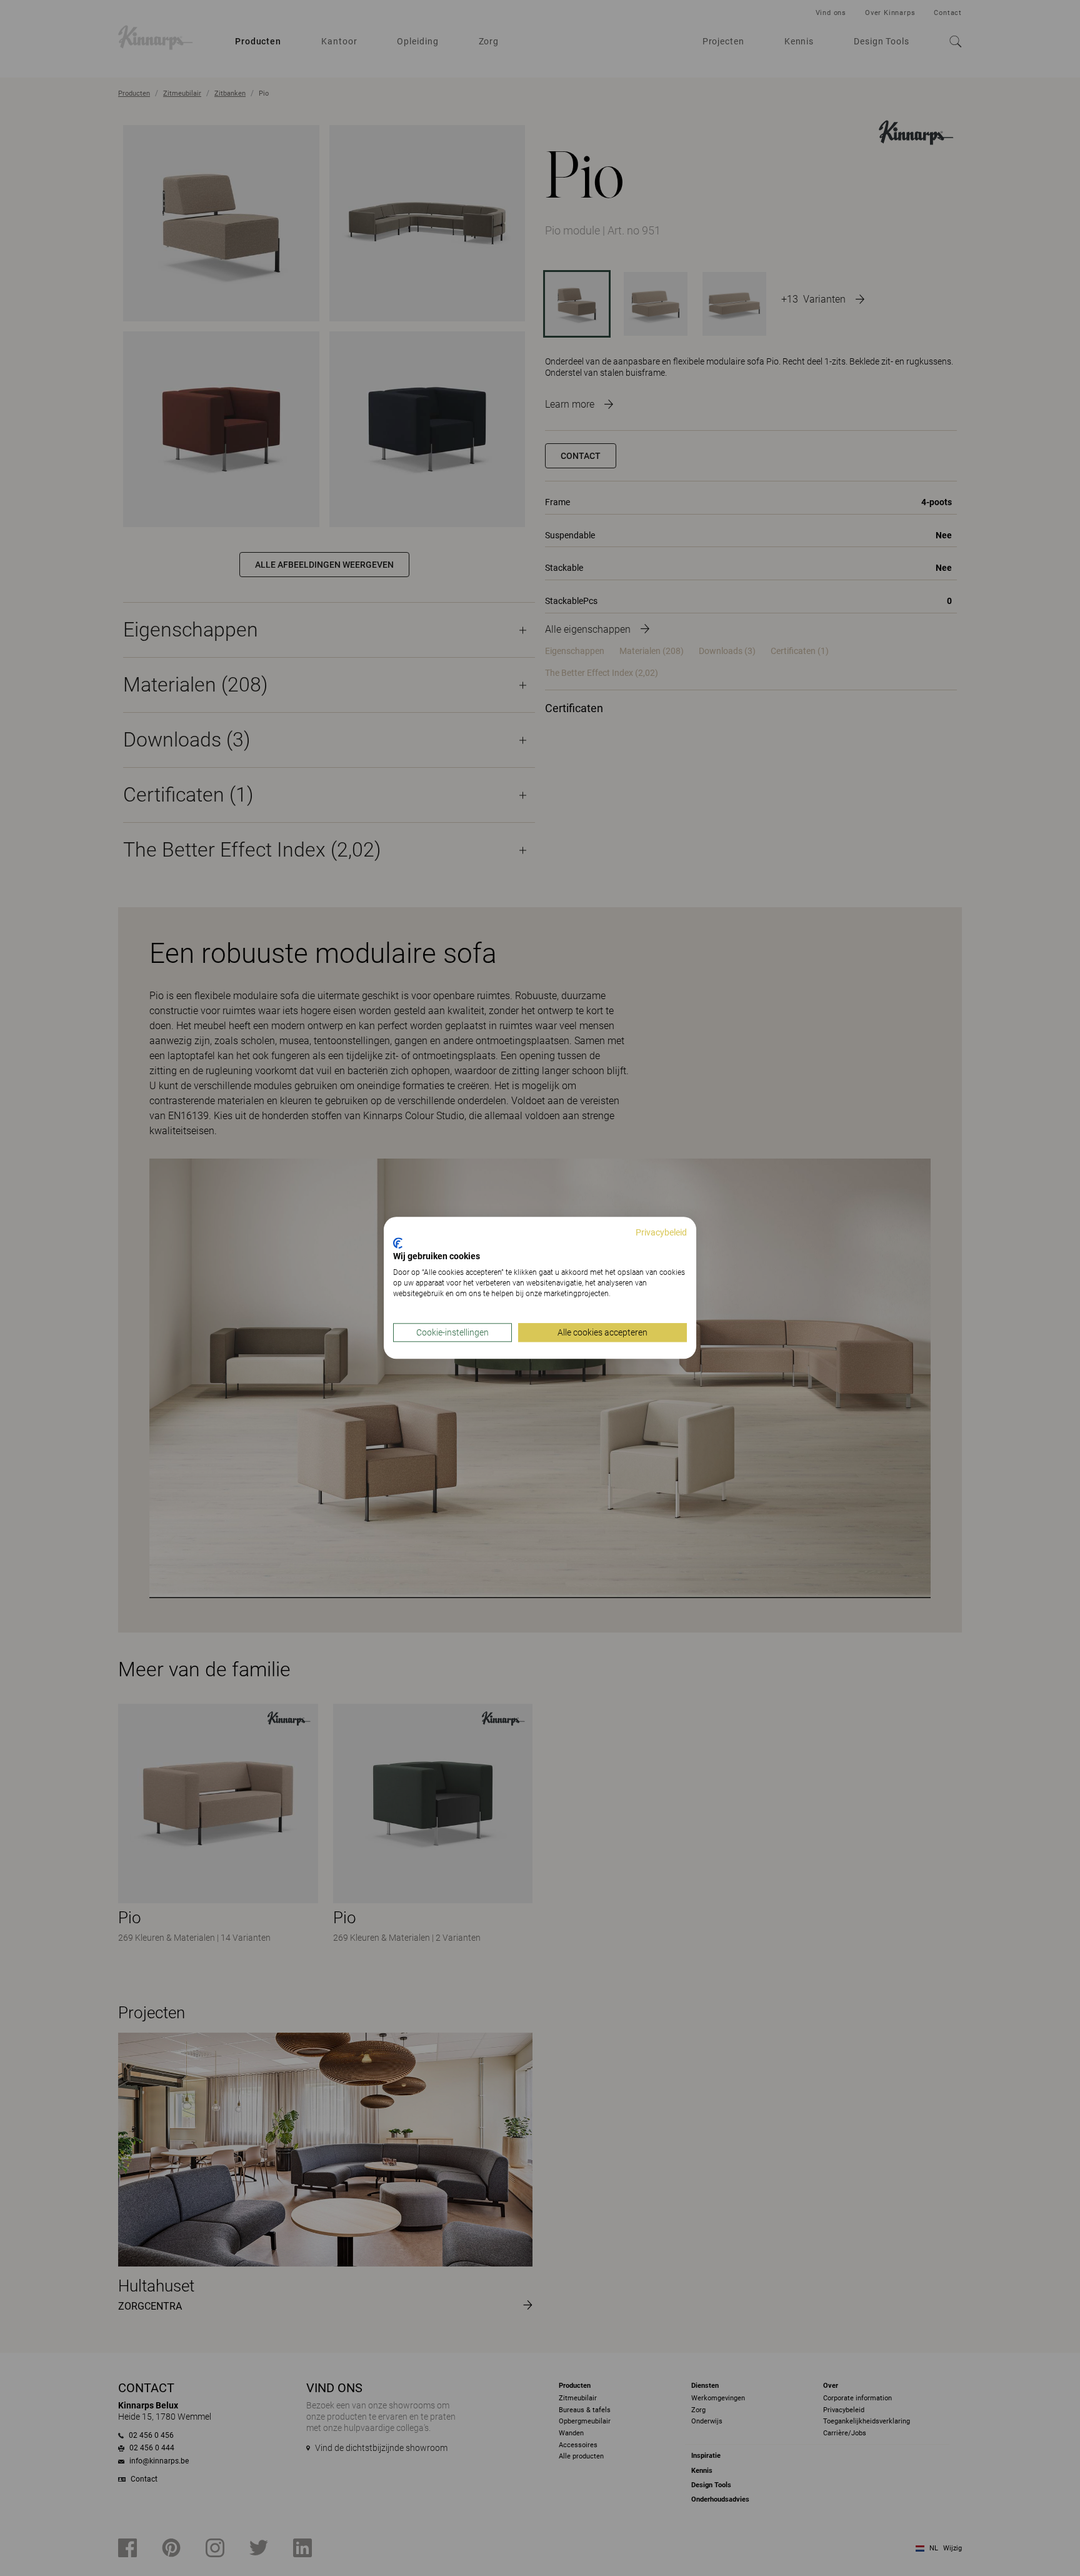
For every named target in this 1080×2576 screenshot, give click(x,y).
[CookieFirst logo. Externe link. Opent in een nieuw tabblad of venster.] (398, 1243)
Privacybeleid (661, 1232)
